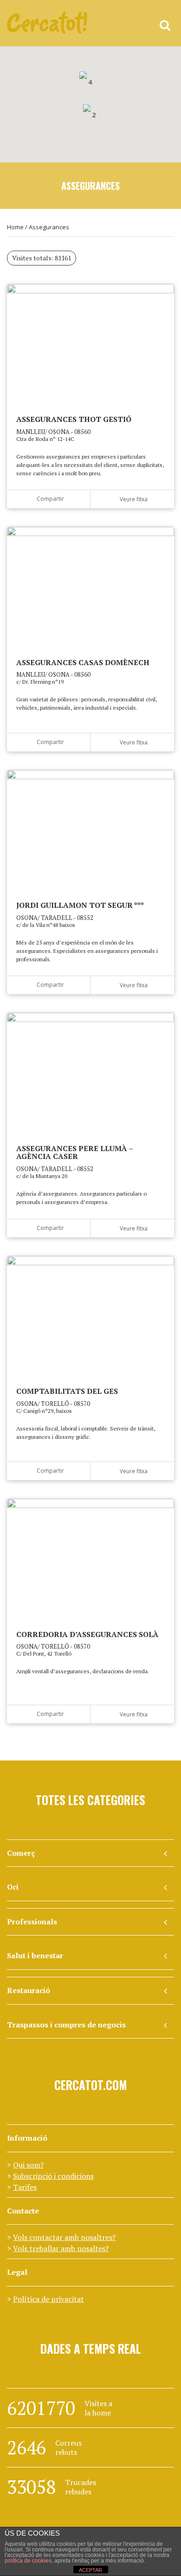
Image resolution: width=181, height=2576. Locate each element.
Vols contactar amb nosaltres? (64, 2237)
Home (15, 227)
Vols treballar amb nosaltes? (61, 2248)
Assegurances (49, 227)
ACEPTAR (90, 2570)
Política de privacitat (48, 2299)
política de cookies (28, 2561)
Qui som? (28, 2165)
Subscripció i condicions (53, 2176)
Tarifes (25, 2187)
